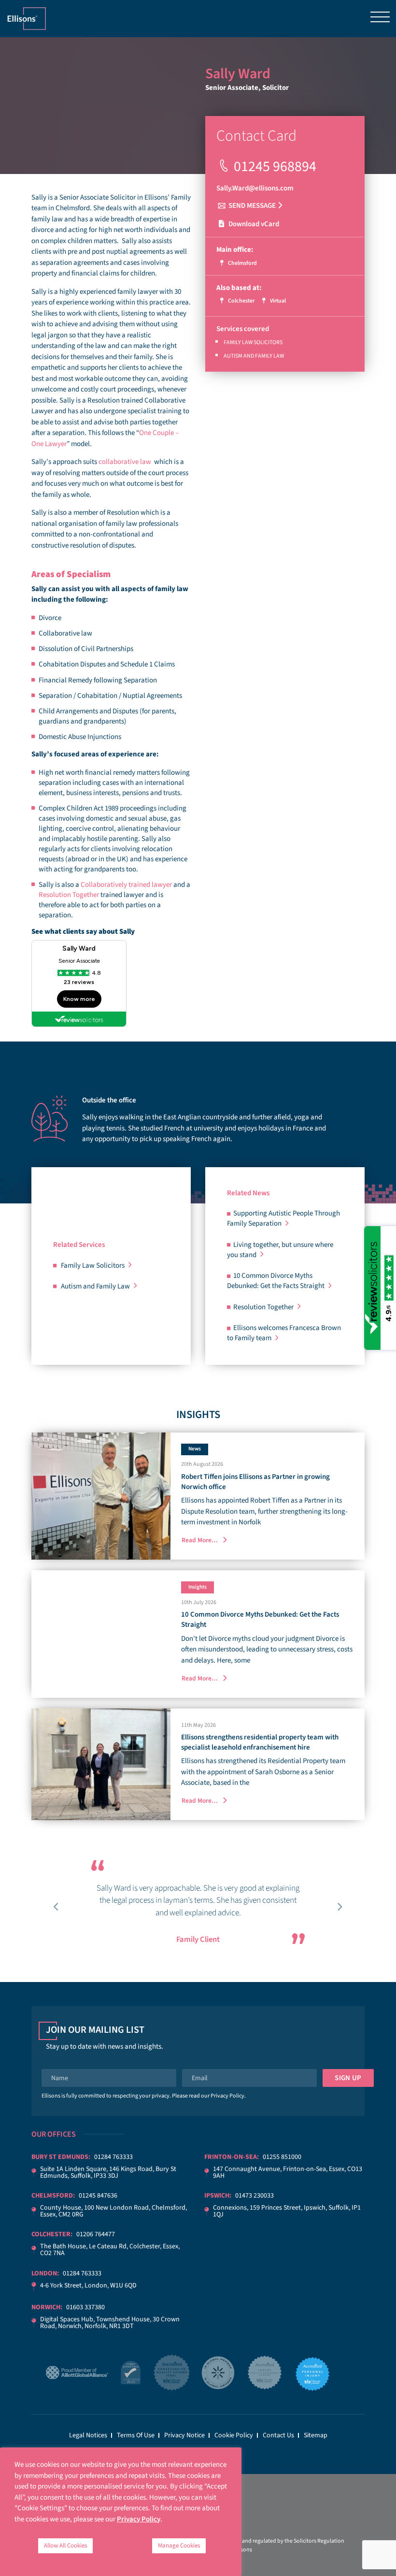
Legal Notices (88, 2435)
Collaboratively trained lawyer (126, 885)
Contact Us (278, 2435)
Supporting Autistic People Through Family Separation (283, 1218)
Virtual (277, 301)
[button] (57, 1907)
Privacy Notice (184, 2435)
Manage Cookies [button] (179, 2546)
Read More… (200, 1540)
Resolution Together (69, 895)
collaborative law (125, 462)
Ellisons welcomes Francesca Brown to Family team (284, 1333)
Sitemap (316, 2435)
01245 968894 (275, 166)
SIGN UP (348, 2078)
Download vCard (253, 224)
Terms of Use (136, 2435)
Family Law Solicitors (253, 342)
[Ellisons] (27, 18)
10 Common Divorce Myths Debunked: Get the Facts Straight (276, 1281)
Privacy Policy (227, 2096)
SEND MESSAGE (252, 206)
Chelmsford (242, 263)
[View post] (101, 1496)
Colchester (241, 301)
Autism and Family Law (254, 356)
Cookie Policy (234, 2435)
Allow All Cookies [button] (65, 2546)
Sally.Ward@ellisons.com (255, 188)
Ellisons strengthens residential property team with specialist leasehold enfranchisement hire (260, 1742)
